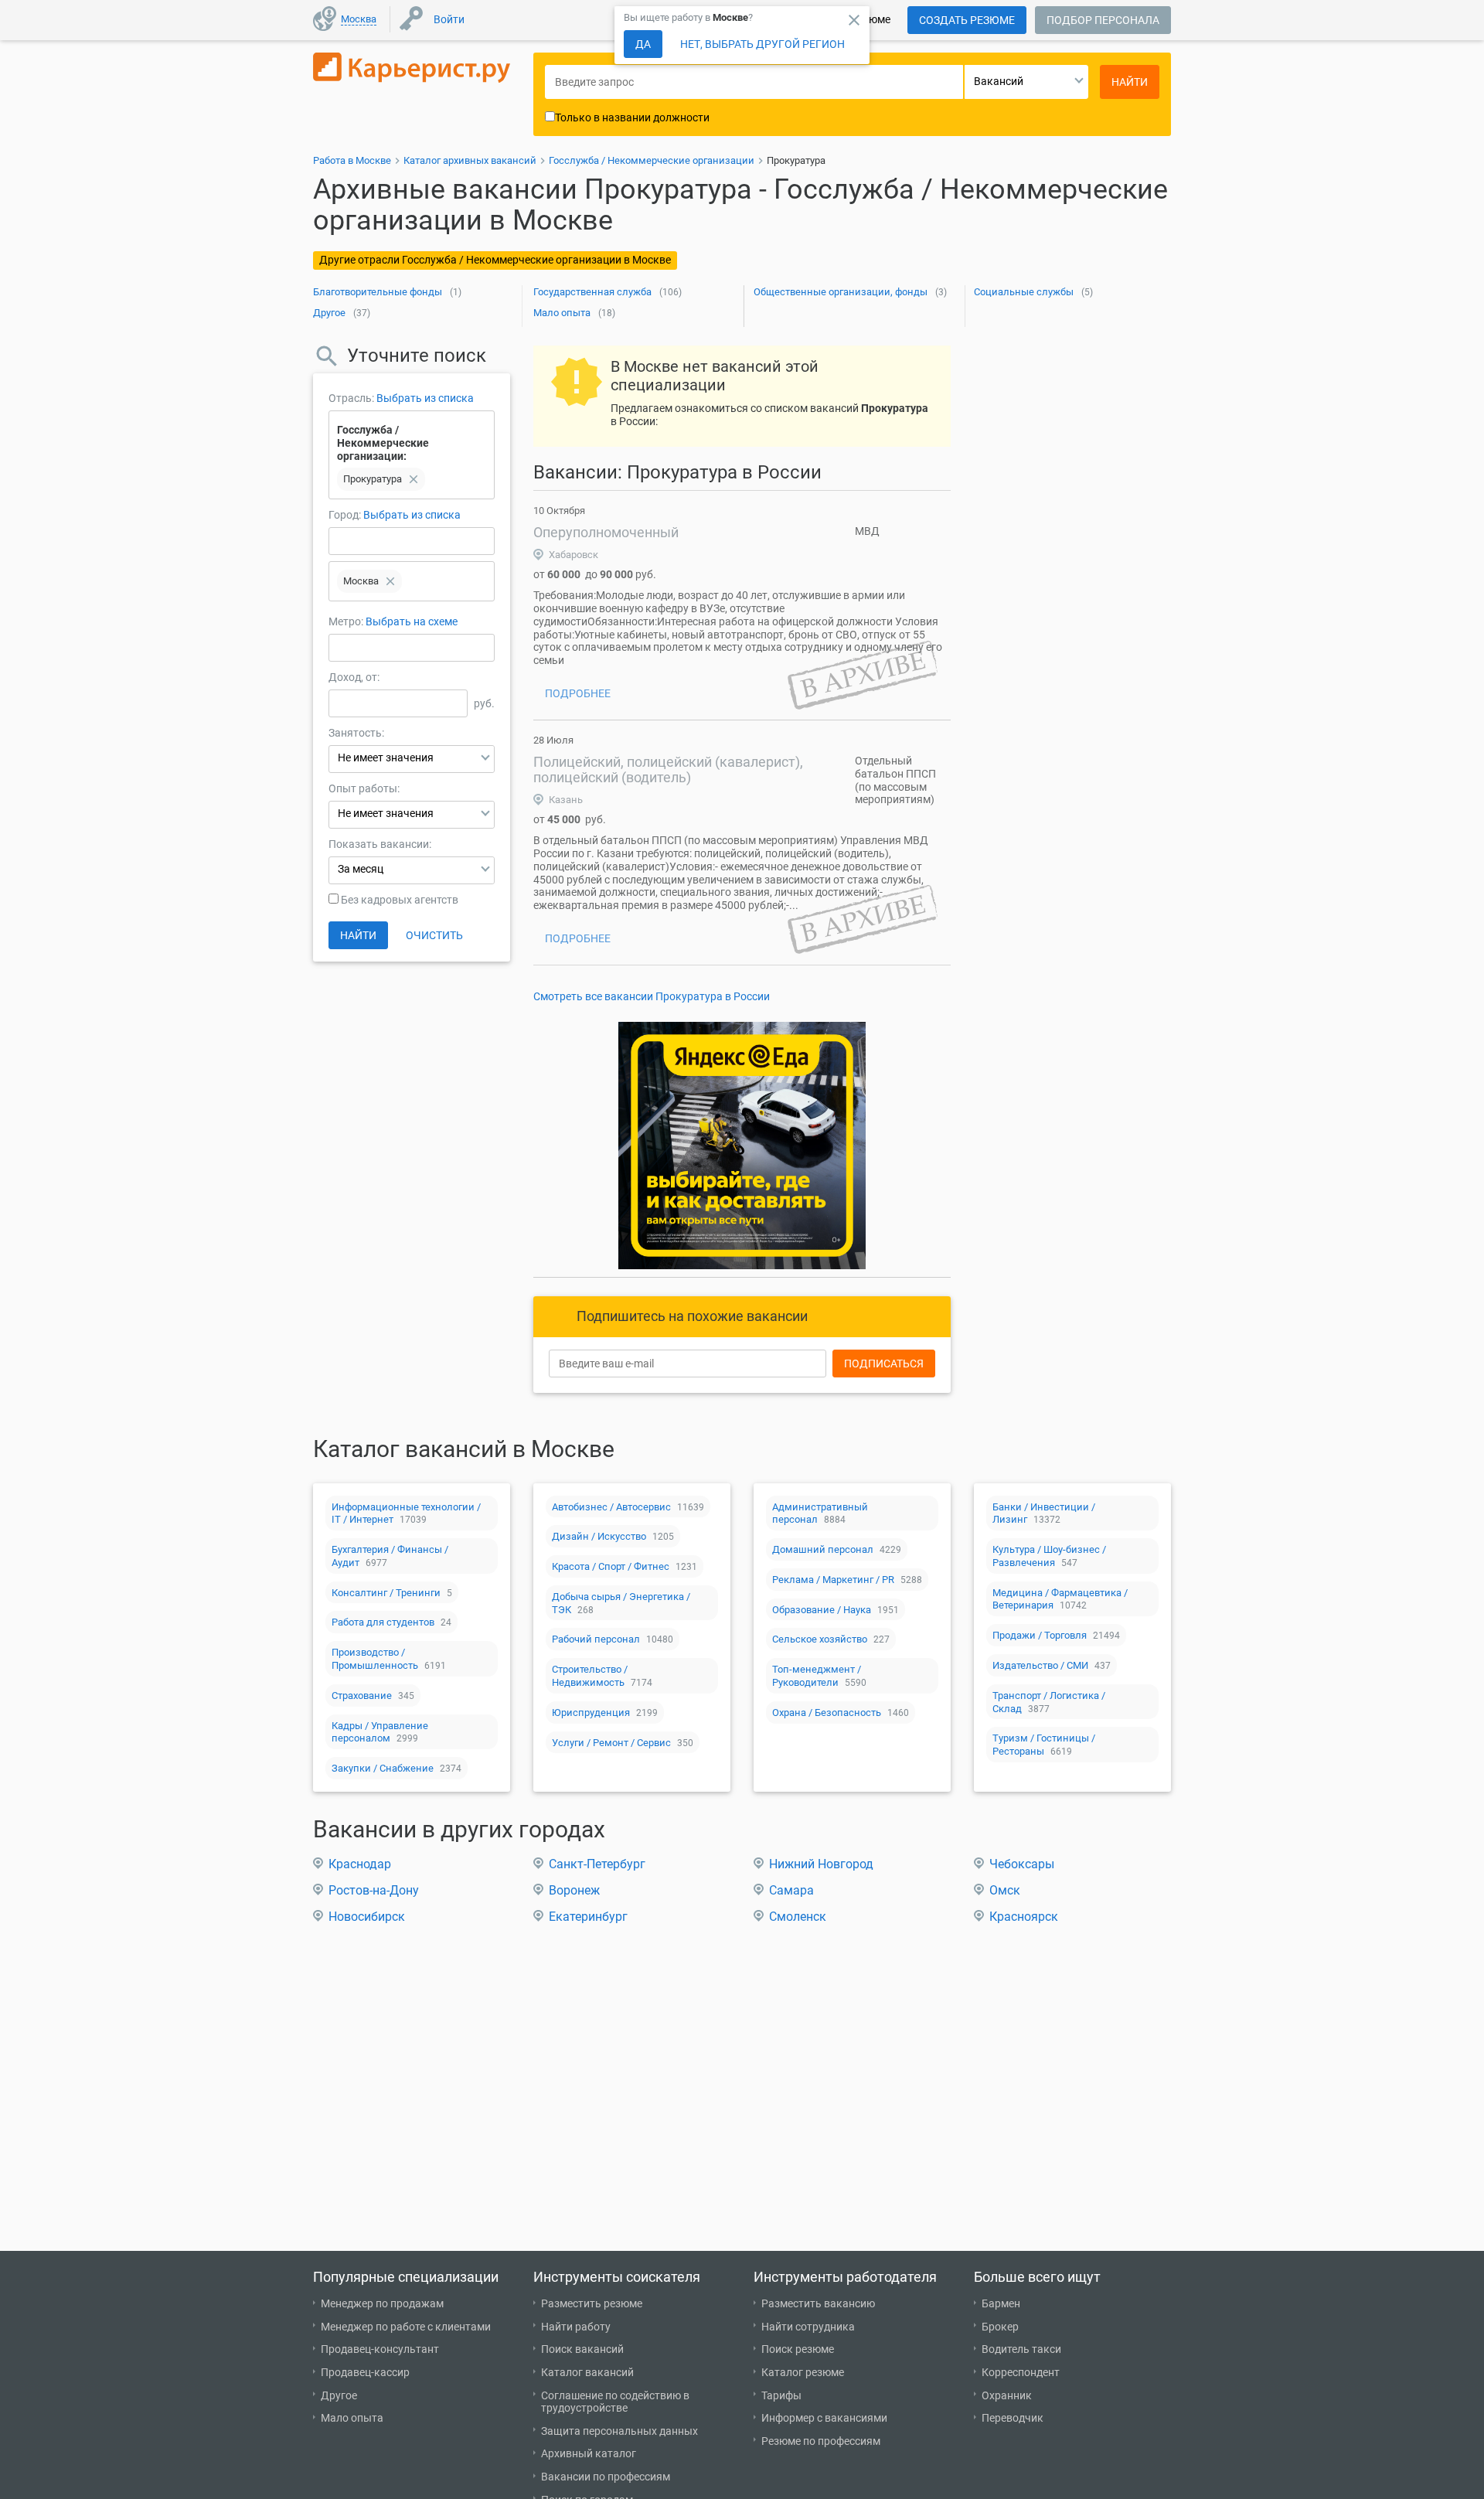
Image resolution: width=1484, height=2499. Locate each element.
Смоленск (798, 1917)
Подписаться (884, 1364)
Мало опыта (562, 313)
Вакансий (999, 81)
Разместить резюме (592, 2303)
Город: (345, 515)
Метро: (347, 621)
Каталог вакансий (587, 2372)
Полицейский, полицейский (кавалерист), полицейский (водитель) (668, 769)
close (854, 20)
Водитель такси (1021, 2349)
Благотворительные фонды (378, 292)
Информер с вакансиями (824, 2418)
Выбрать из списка (425, 398)
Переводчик (1013, 2418)
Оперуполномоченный (606, 532)
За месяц (361, 869)
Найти (358, 935)
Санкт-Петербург (597, 1864)
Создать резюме (967, 20)
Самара (791, 1890)
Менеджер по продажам (382, 2303)
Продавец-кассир (365, 2372)
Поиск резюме (798, 2349)
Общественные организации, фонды (841, 292)
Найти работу (576, 2327)
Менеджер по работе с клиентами (406, 2327)
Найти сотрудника (808, 2327)
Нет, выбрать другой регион (762, 44)
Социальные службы (1024, 292)
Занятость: (356, 733)
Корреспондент (1021, 2372)
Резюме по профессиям (821, 2441)
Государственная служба (592, 292)
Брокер (1000, 2327)
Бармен (1001, 2303)
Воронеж (574, 1890)
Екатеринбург (588, 1917)
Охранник (1007, 2395)
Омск (1005, 1890)
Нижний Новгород (821, 1864)
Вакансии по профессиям (606, 2477)
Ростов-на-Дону (374, 1890)
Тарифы (781, 2395)
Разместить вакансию (818, 2303)
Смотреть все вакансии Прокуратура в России (652, 996)
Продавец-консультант (380, 2349)
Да (643, 44)
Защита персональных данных (619, 2431)
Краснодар (360, 1864)
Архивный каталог (589, 2453)
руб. (484, 703)
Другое (329, 313)
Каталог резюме (803, 2372)
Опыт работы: (364, 788)
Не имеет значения (386, 758)
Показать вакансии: (380, 844)
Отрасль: (351, 398)
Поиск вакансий (582, 2349)
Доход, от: (354, 677)
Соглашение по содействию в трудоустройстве (615, 2402)
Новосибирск (367, 1917)
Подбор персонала (1103, 20)
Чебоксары (1022, 1864)
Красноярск (1024, 1917)
